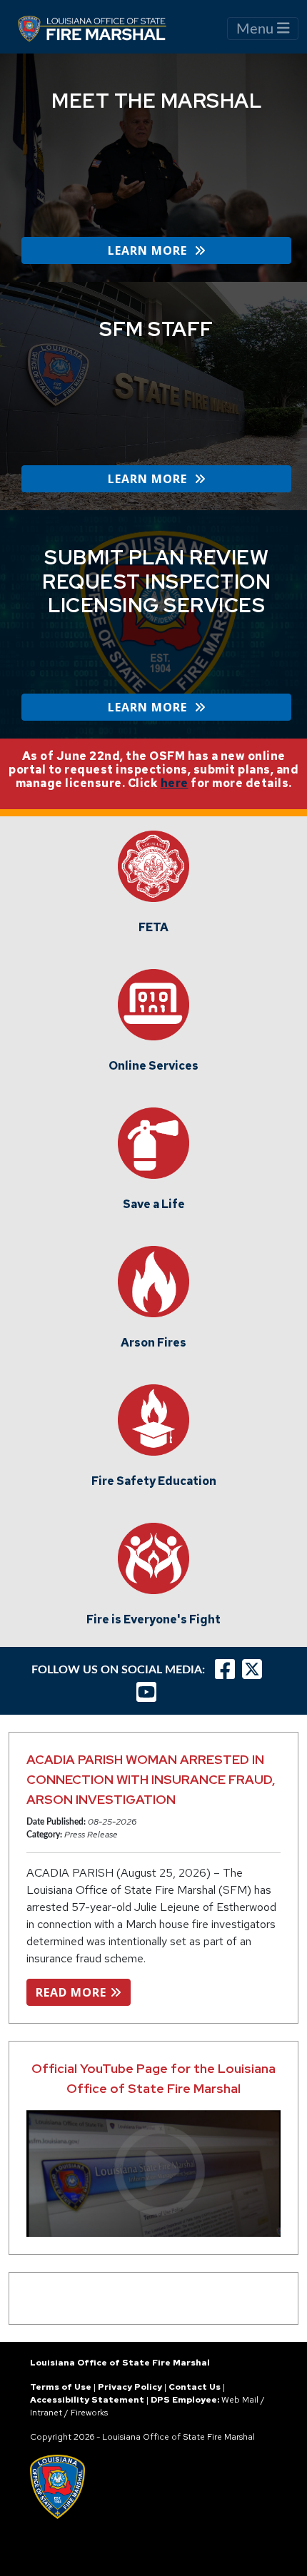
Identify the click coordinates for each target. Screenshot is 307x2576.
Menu (257, 29)
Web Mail (240, 2400)
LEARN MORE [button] (151, 250)
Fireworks (89, 2413)
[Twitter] (256, 1669)
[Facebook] (225, 1669)
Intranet (46, 2413)
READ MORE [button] (73, 1992)
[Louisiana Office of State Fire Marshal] (101, 29)
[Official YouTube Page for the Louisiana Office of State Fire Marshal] (153, 2174)
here (175, 783)
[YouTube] (150, 1692)
